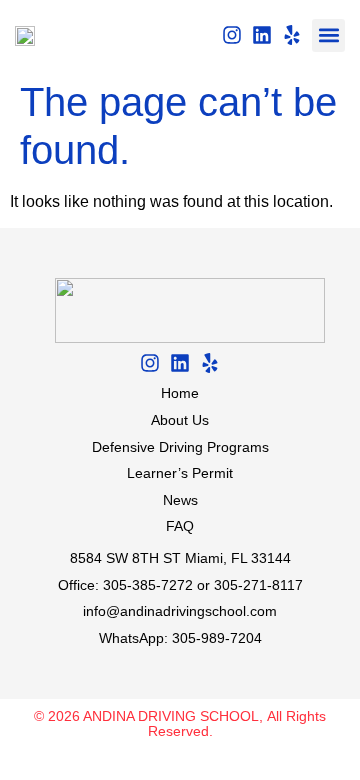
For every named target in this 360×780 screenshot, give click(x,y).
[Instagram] (232, 35)
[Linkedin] (262, 35)
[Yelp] (292, 35)
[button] (328, 35)
